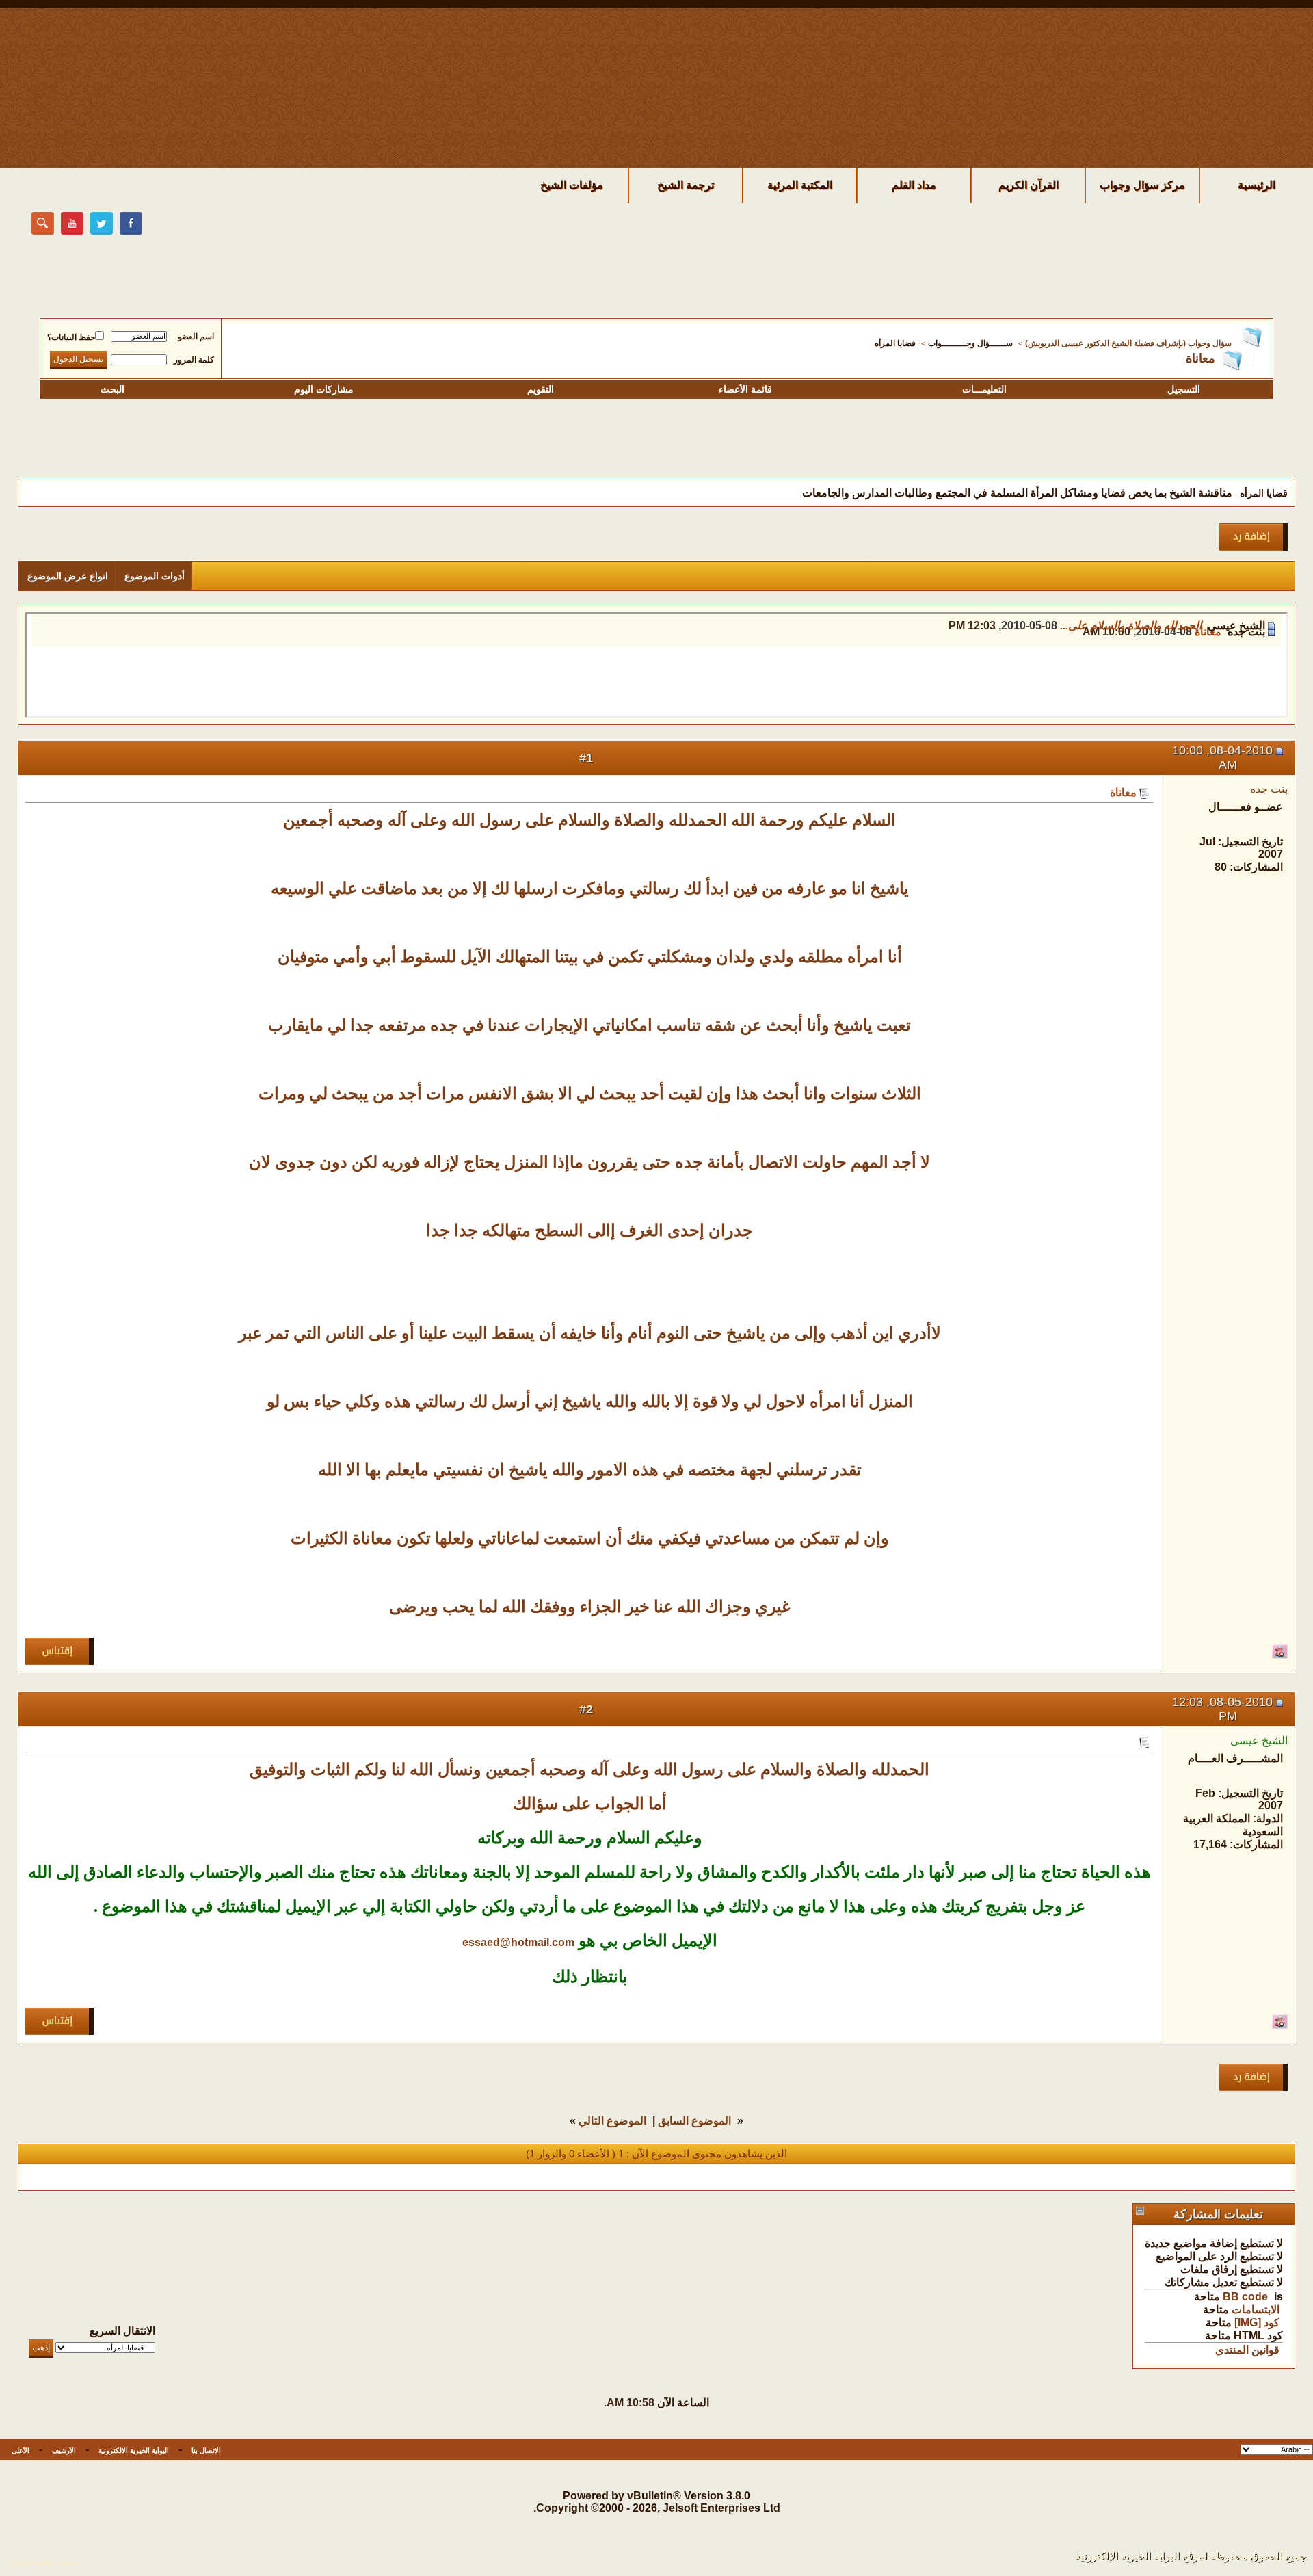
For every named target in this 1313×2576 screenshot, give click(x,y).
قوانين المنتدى (1247, 2350)
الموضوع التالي (612, 2121)
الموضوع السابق (694, 2121)
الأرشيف (64, 2450)
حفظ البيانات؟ (71, 337)
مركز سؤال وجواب (1142, 185)
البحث (112, 389)
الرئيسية (1257, 185)
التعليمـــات (984, 389)
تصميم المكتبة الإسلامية (44, 2562)
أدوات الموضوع (155, 576)
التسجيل (1184, 389)
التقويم (541, 389)
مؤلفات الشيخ (572, 185)
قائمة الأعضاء (745, 389)
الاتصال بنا (206, 2450)
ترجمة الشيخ (686, 185)
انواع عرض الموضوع (68, 576)
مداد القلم (914, 185)
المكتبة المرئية (800, 185)
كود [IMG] (1257, 2323)
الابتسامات (1256, 2310)
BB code (1245, 2297)
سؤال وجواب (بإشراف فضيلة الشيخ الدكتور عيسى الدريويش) (1128, 343)
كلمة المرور (194, 360)
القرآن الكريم (1029, 185)
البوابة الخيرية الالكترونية (134, 2450)
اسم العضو (196, 337)
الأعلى (21, 2450)
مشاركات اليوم (324, 389)
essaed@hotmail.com (518, 1942)
